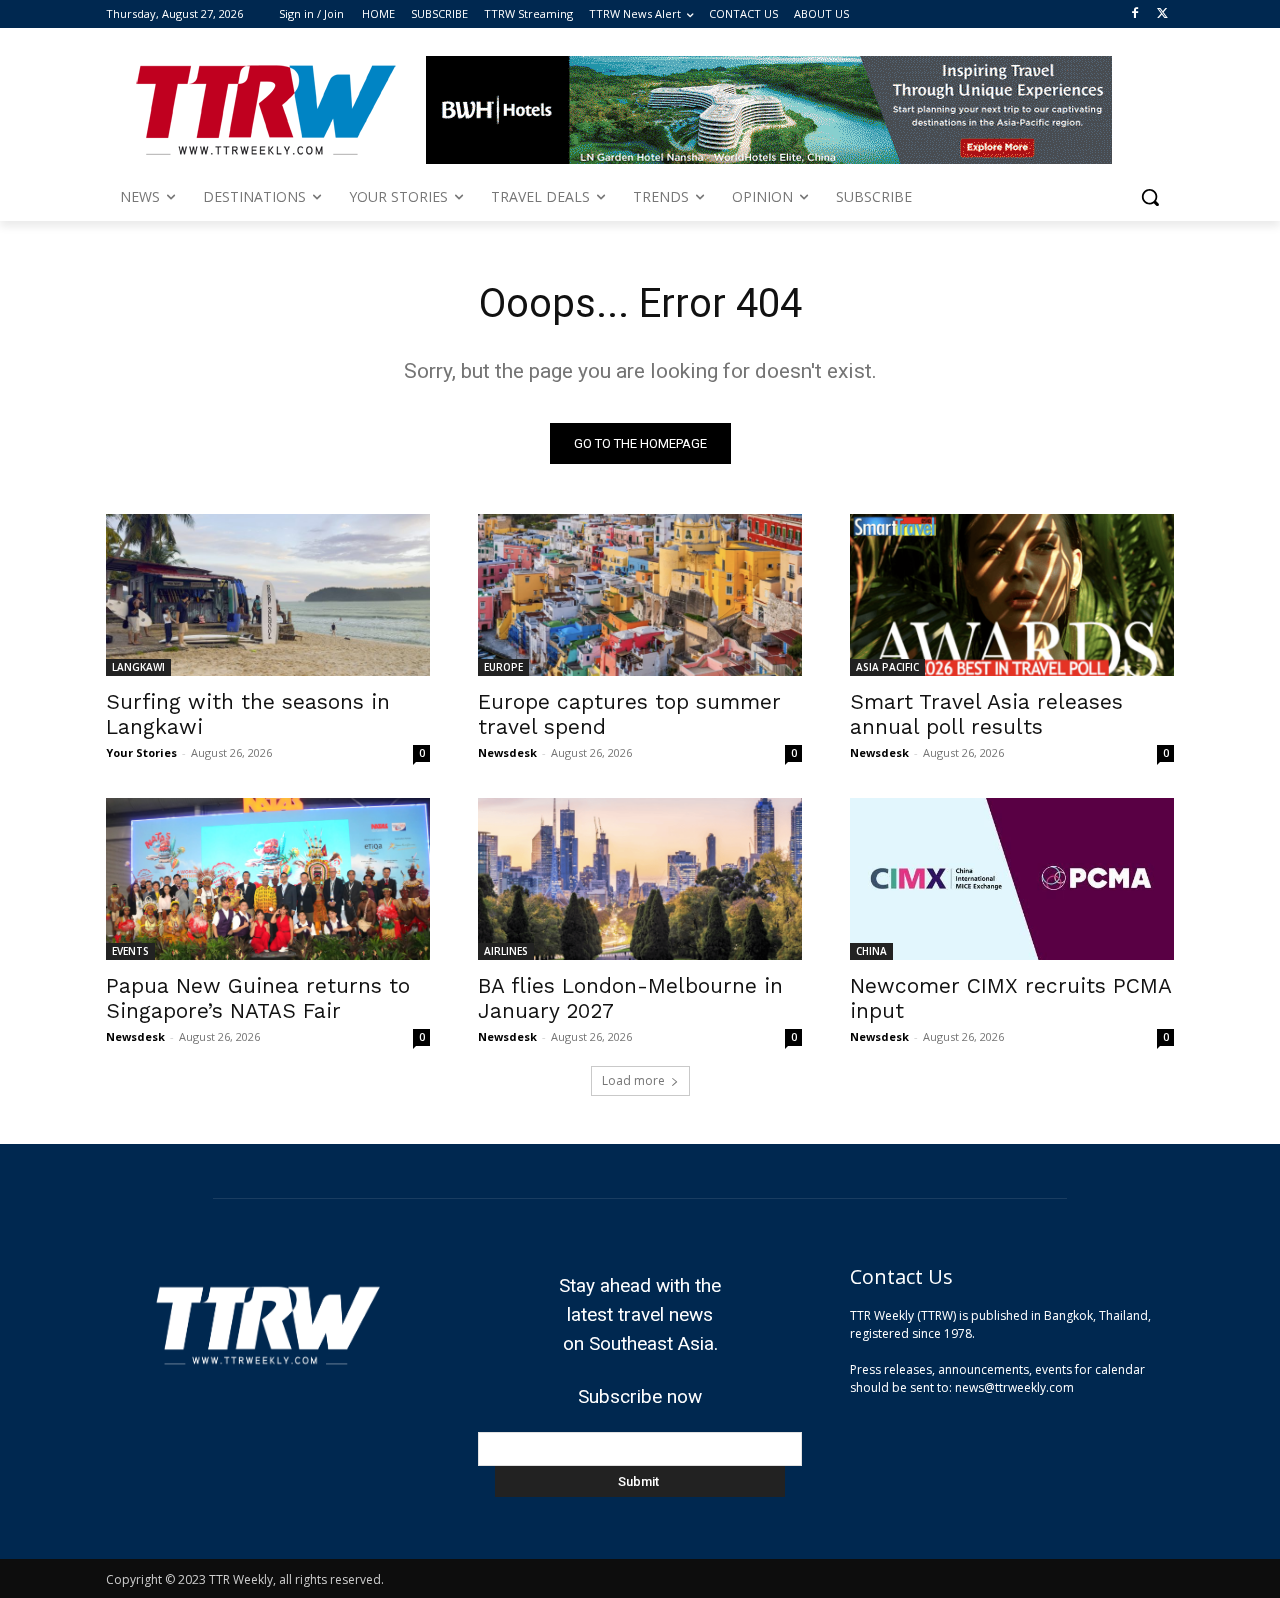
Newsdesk (507, 752)
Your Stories (141, 752)
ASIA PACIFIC (887, 667)
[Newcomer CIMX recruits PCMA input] (1012, 879)
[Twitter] (1162, 14)
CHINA (871, 951)
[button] (1150, 197)
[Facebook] (1134, 14)
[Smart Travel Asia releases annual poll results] (1012, 595)
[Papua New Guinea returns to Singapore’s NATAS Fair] (268, 879)
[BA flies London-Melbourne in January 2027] (640, 879)
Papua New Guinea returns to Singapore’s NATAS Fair (258, 998)
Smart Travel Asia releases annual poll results (986, 714)
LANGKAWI (138, 667)
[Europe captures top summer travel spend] (640, 595)
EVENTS (130, 951)
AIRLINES (506, 951)
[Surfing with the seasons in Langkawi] (268, 595)
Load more (633, 1080)
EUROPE (503, 667)
